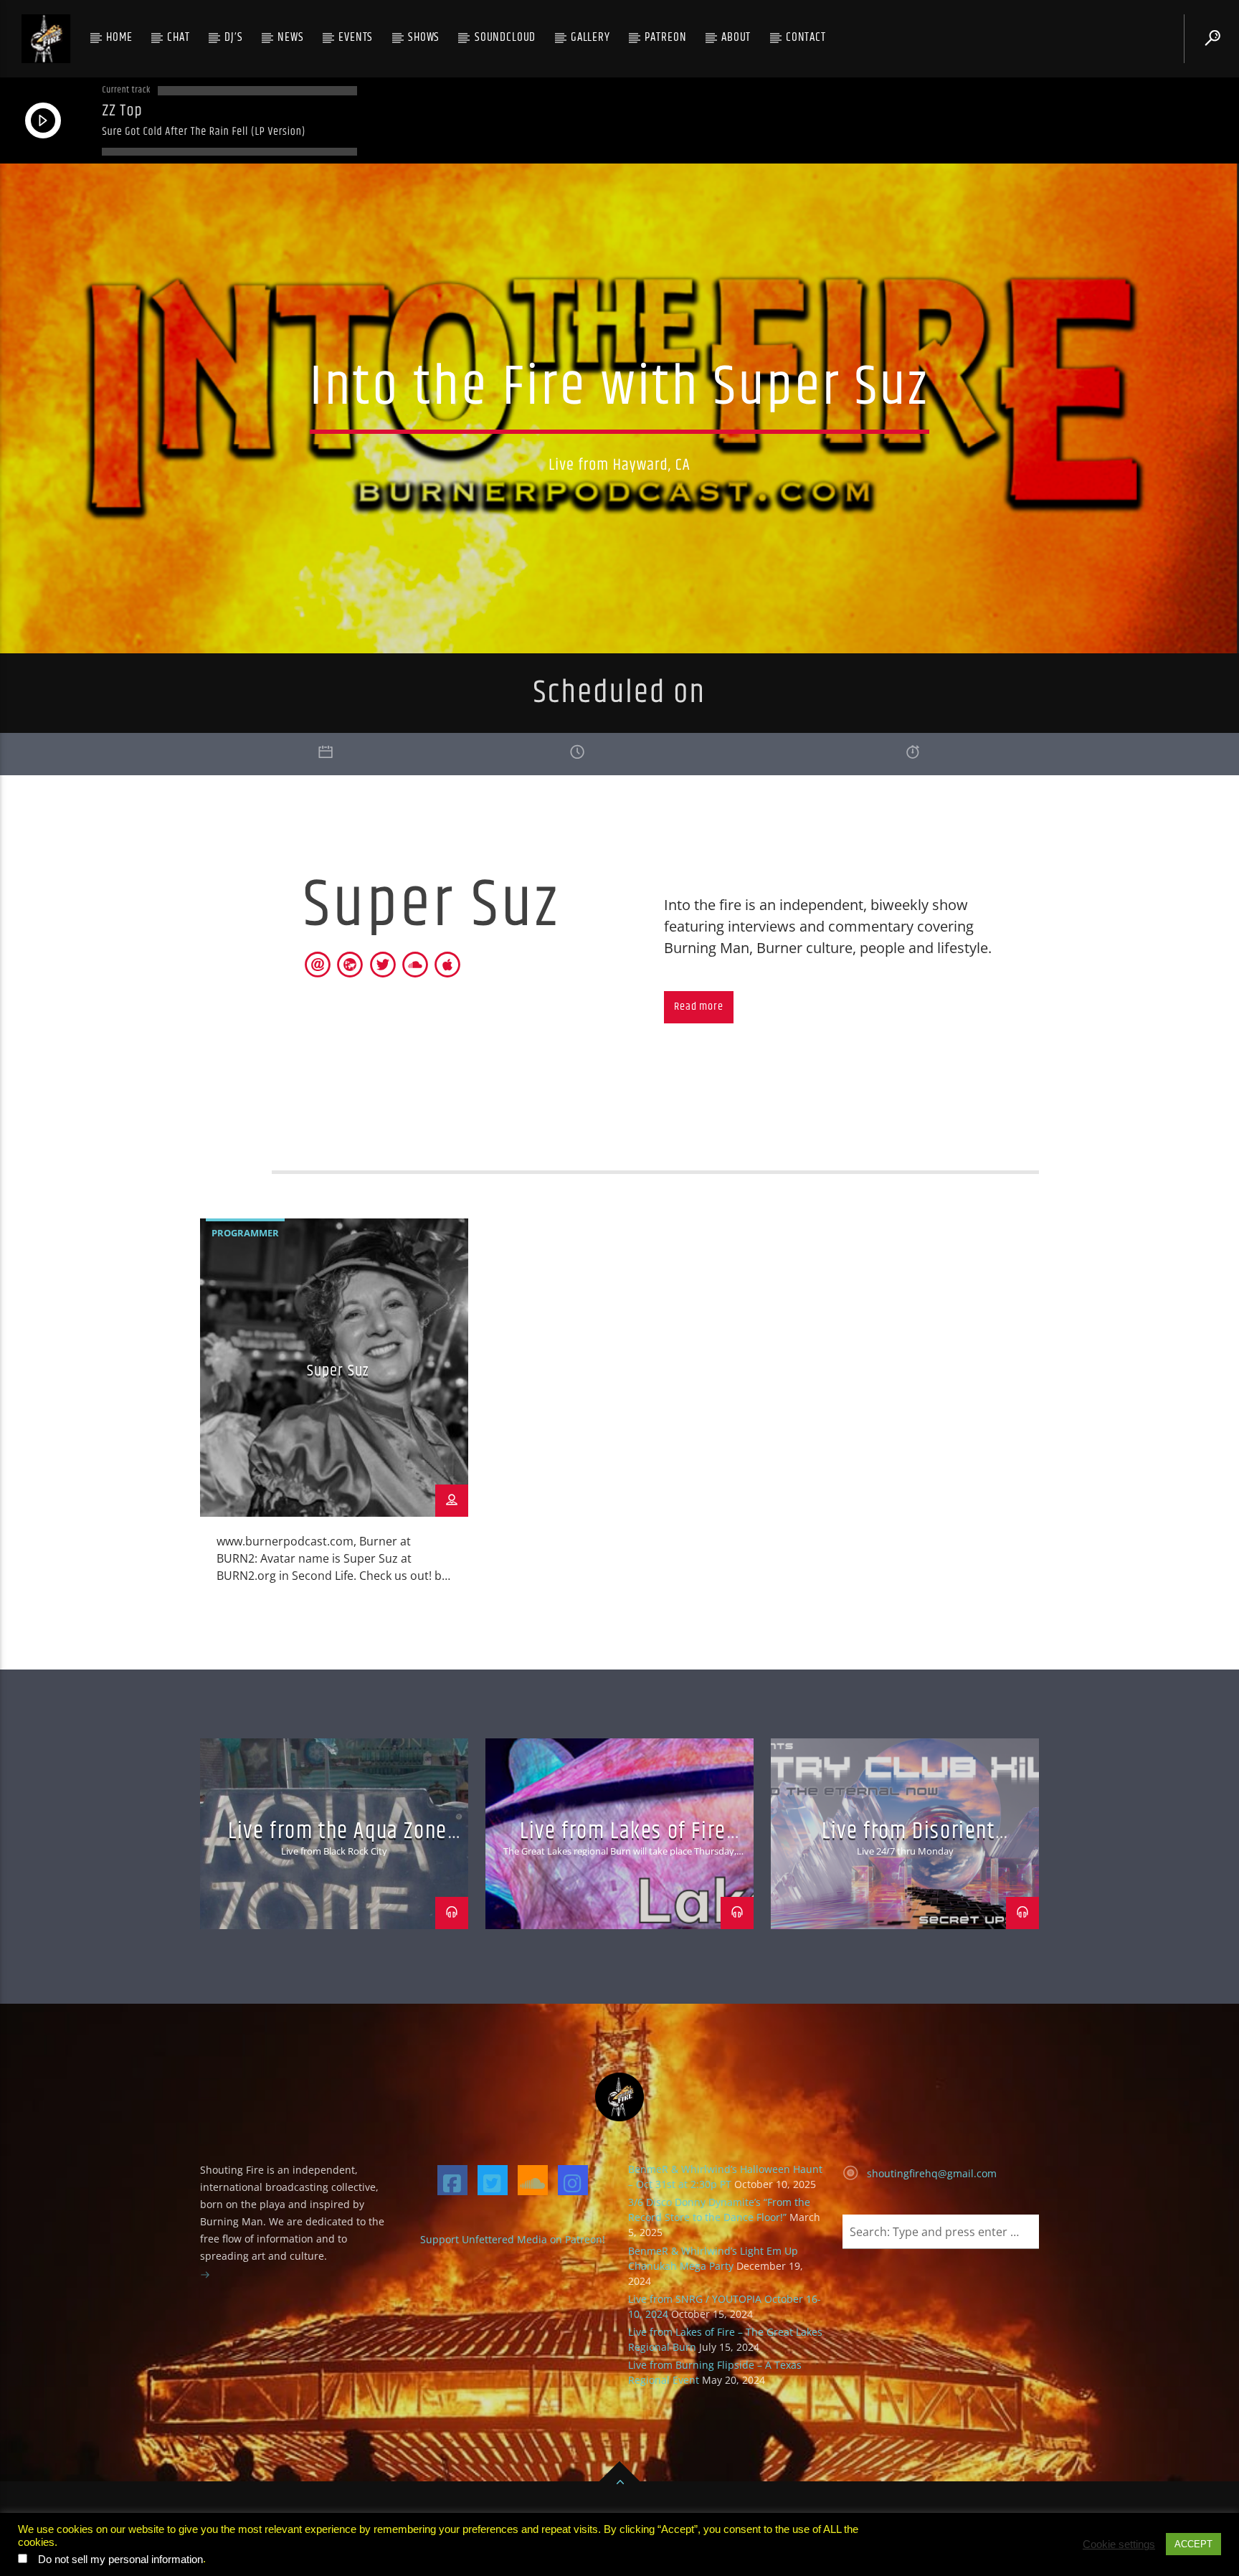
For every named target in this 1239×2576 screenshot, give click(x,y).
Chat (178, 37)
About (736, 37)
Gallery (590, 37)
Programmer (245, 1233)
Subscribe (466, 2540)
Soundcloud (505, 37)
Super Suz (338, 1371)
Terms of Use (388, 2540)
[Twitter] (493, 2180)
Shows (424, 37)
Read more (698, 1007)
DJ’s (233, 37)
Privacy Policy (300, 2540)
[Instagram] (573, 2180)
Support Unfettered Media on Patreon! (513, 2239)
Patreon (665, 37)
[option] (334, 1410)
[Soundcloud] (533, 2180)
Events (356, 37)
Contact (806, 37)
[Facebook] (452, 2180)
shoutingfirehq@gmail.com (932, 2173)
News (290, 37)
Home (119, 37)
